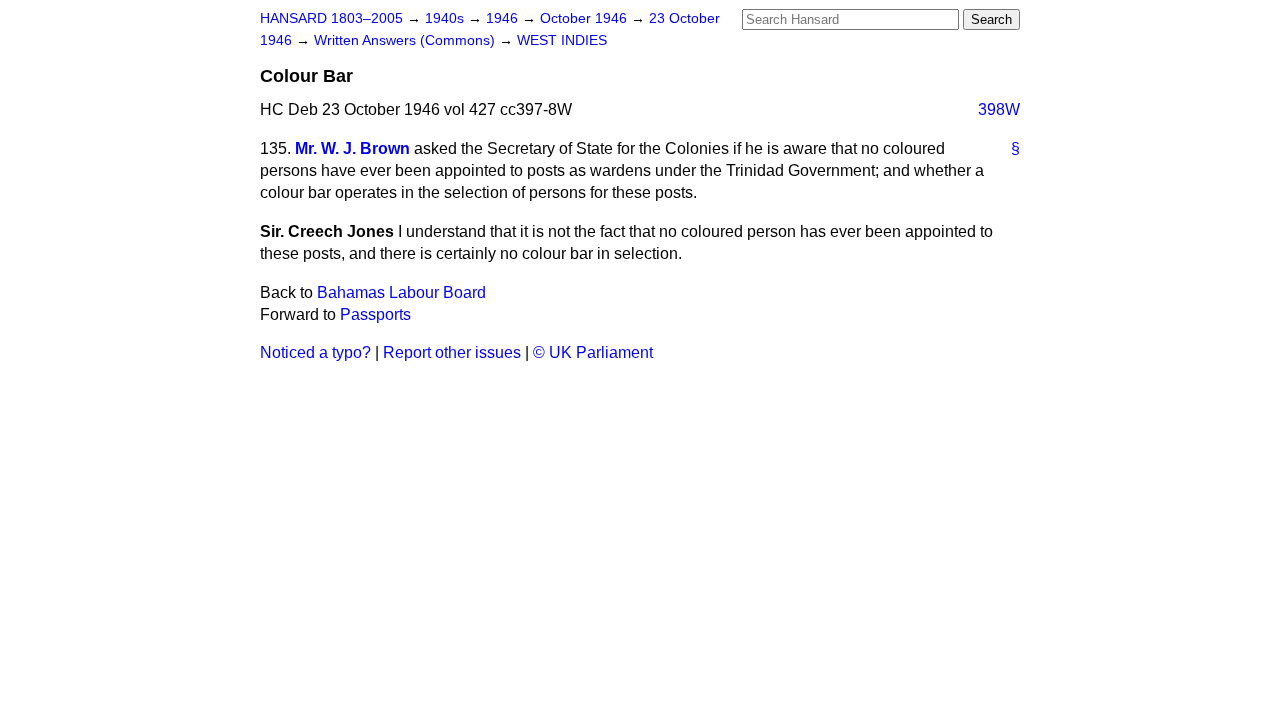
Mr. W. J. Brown (352, 148)
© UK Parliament (593, 352)
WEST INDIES (562, 40)
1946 (504, 18)
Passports (375, 314)
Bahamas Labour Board (401, 292)
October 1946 (585, 18)
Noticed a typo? (315, 352)
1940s (446, 18)
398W (999, 109)
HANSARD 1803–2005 (331, 18)
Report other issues (452, 352)
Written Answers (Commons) (406, 40)
